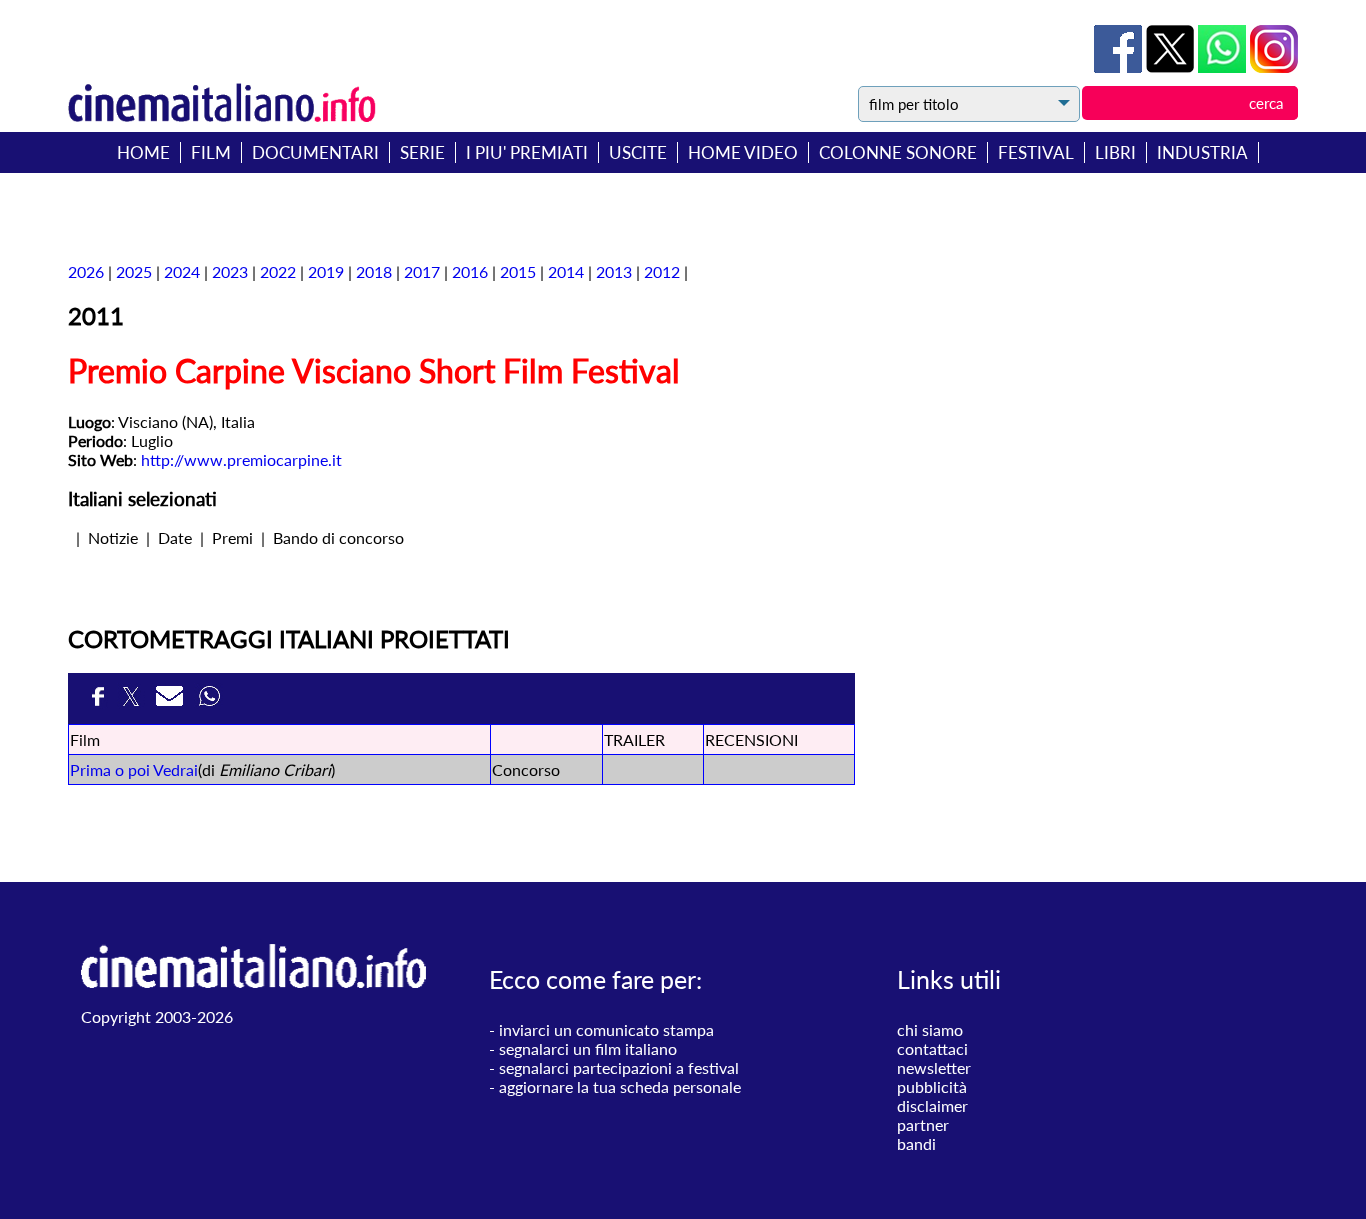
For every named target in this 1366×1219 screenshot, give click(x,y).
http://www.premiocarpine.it (241, 459)
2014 (566, 271)
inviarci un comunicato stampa (606, 1029)
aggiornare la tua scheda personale (620, 1086)
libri (1115, 152)
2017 (422, 271)
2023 (230, 271)
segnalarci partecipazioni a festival (619, 1067)
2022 (278, 271)
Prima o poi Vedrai (134, 769)
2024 (182, 271)
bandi (916, 1143)
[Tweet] (1172, 66)
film (211, 152)
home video (743, 152)
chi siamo (930, 1029)
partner (923, 1124)
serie (422, 152)
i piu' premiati (527, 152)
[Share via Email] (172, 699)
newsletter (934, 1067)
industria (1202, 152)
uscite (638, 152)
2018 (374, 271)
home (143, 152)
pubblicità (932, 1086)
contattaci (932, 1048)
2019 (326, 271)
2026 (86, 271)
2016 (470, 271)
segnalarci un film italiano (588, 1048)
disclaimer (932, 1105)
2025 (134, 271)
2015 (518, 271)
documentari (315, 152)
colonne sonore (898, 152)
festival (1036, 152)
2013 (614, 271)
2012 (662, 271)
